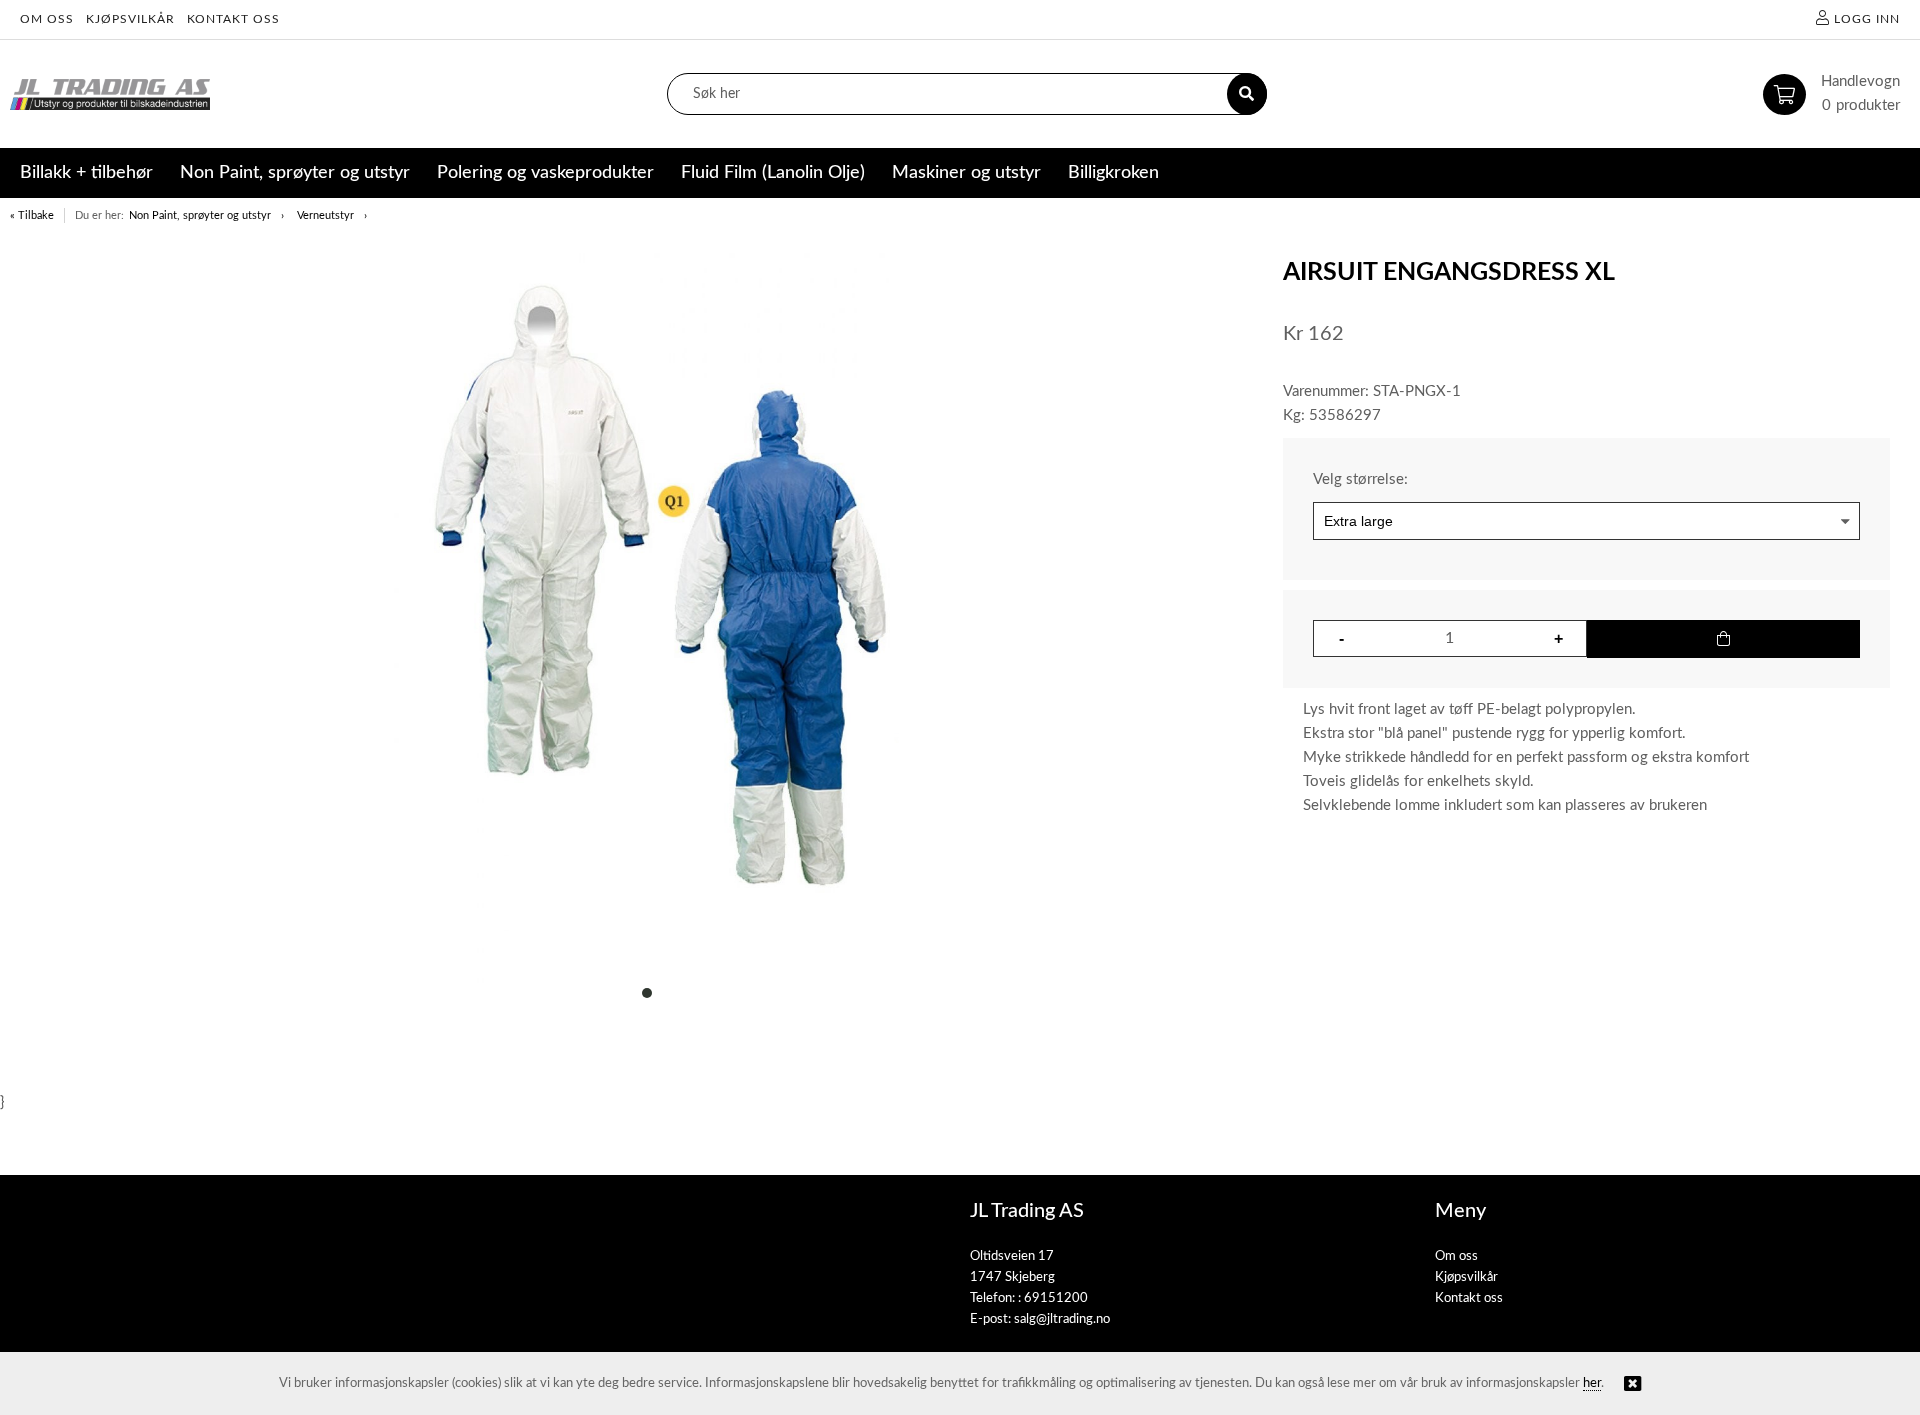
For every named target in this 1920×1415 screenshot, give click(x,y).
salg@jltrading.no (1062, 1319)
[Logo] (110, 94)
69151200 (1056, 1298)
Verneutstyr (325, 215)
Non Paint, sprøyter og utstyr (200, 215)
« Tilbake (32, 215)
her (1592, 1383)
